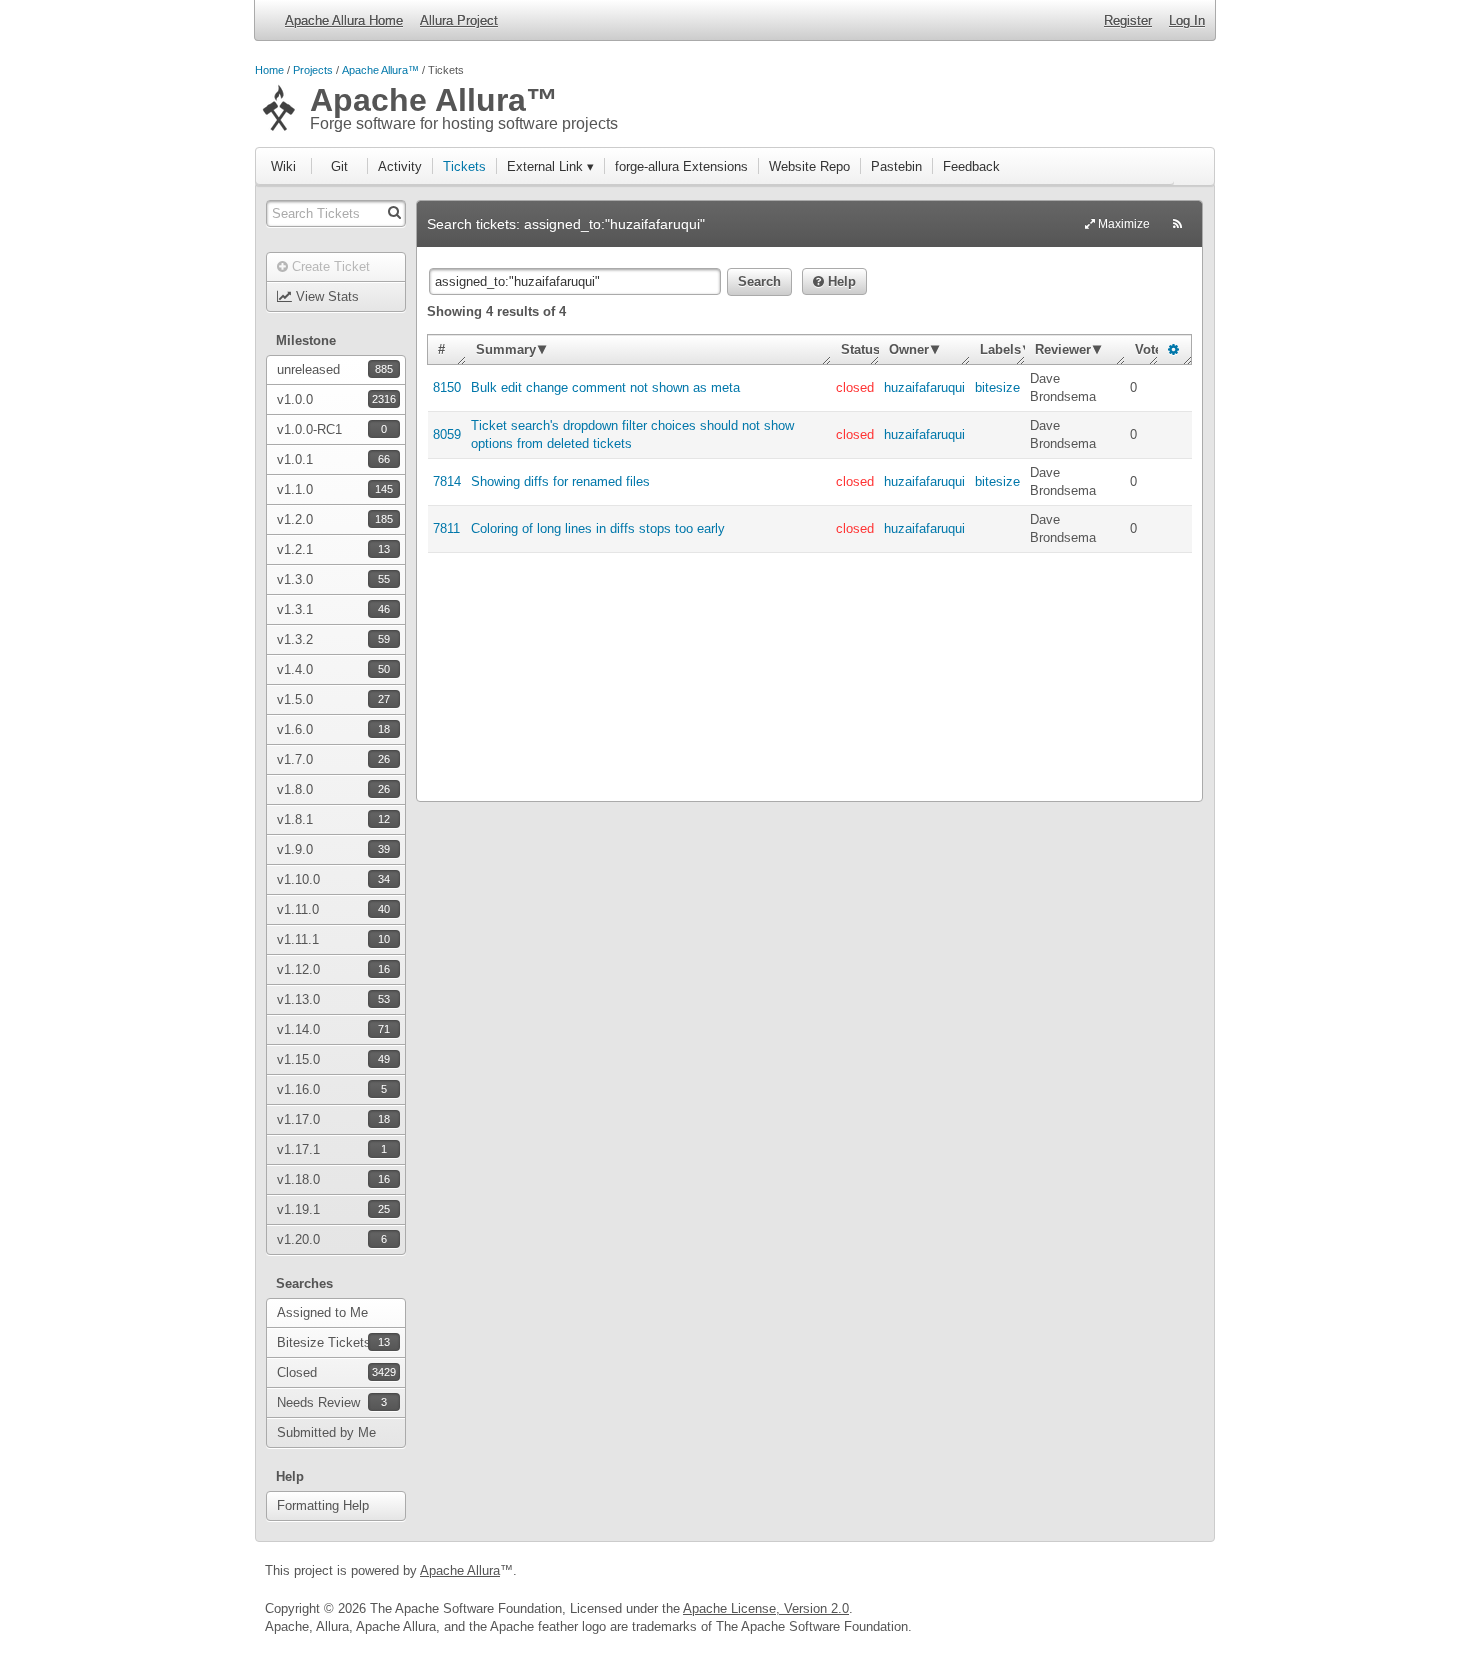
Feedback (971, 166)
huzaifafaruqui (924, 387)
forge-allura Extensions (681, 166)
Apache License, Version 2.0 (766, 1608)
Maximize (1122, 224)
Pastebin (896, 166)
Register (1128, 20)
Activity (400, 166)
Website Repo (809, 166)
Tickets (464, 166)
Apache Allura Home (344, 20)
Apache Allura (460, 1570)
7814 (447, 481)
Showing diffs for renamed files (560, 481)
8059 (447, 434)
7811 (446, 528)
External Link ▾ (550, 166)
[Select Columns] (1173, 349)
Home (269, 70)
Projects (313, 70)
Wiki (283, 166)
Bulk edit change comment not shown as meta (605, 387)
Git (339, 166)
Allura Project (459, 20)
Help (840, 281)
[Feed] (1177, 224)
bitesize (997, 387)
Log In (1187, 20)
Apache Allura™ (380, 70)
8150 (447, 387)
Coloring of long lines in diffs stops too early (598, 528)
